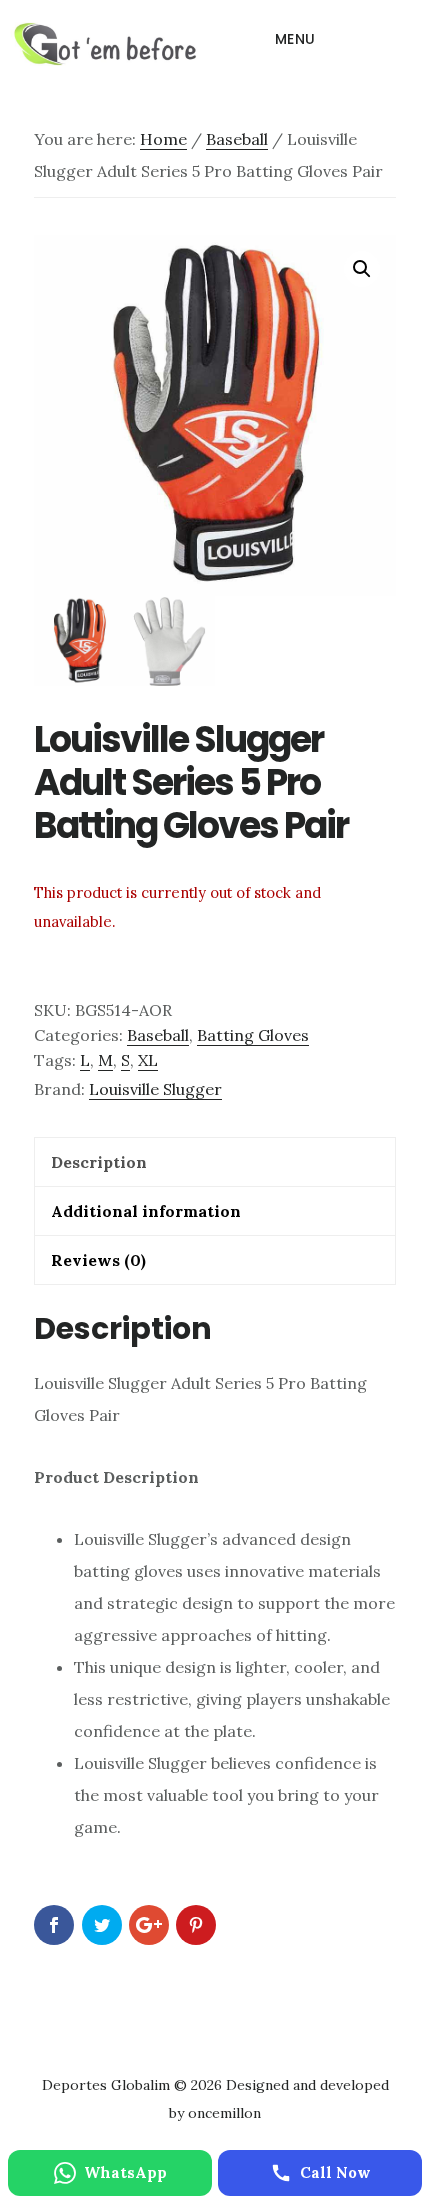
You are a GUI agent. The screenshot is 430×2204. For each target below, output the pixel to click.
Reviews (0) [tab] (98, 1260)
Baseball (237, 139)
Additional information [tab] (146, 1211)
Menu (295, 39)
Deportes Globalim (105, 44)
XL (148, 1060)
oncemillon (222, 2113)
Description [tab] (99, 1162)
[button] (362, 269)
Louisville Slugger (155, 1089)
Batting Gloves (253, 1035)
